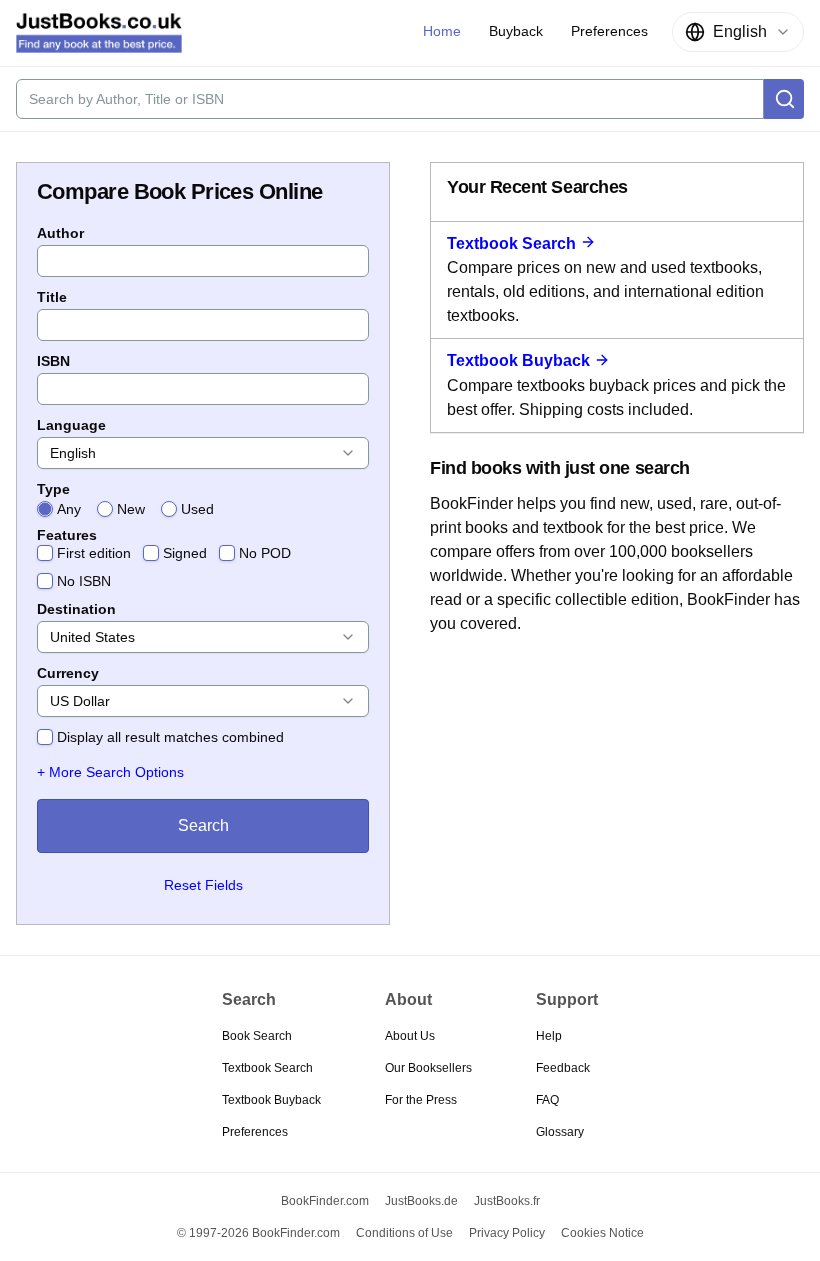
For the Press (421, 1100)
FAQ (547, 1100)
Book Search (257, 1036)
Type (53, 489)
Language (71, 425)
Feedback (563, 1068)
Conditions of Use (404, 1233)
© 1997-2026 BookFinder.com (258, 1233)
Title (52, 297)
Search (203, 825)
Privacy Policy (507, 1233)
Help (549, 1036)
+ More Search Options (110, 772)
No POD (265, 553)
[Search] (784, 99)
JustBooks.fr (507, 1201)
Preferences (255, 1132)
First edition (94, 553)
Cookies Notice (602, 1233)
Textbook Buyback (518, 360)
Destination (76, 609)
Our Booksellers (428, 1068)
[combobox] (738, 32)
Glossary (560, 1132)
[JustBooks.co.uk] (99, 33)
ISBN (53, 361)
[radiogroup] (203, 509)
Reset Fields (203, 885)
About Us (410, 1036)
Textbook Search (511, 243)
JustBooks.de (421, 1201)
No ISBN (84, 581)
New (131, 509)
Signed (185, 553)
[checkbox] (45, 553)
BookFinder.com (325, 1201)
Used (197, 509)
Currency (68, 673)
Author (60, 233)
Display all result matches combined (170, 737)
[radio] (45, 509)
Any (69, 509)
